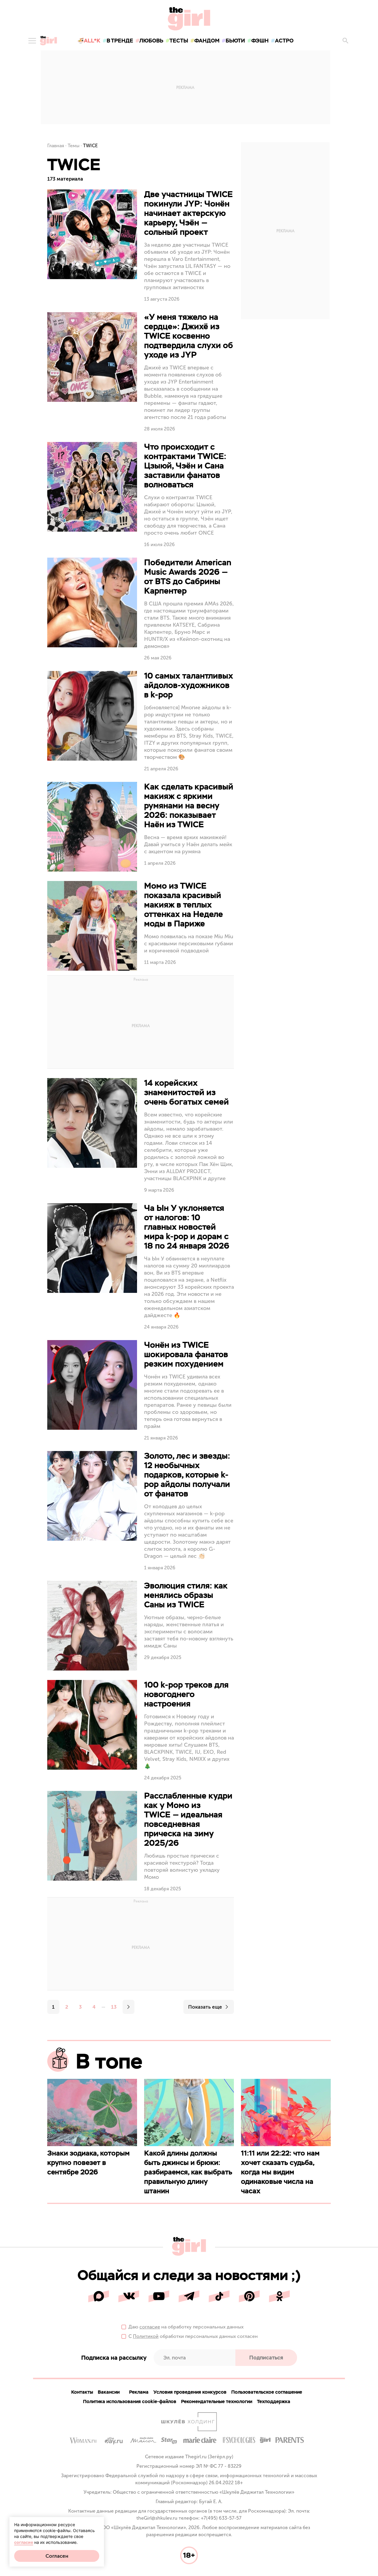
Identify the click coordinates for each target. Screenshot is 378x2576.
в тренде (120, 41)
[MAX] (99, 2296)
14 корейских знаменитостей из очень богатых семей (186, 1092)
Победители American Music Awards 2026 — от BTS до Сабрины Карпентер (188, 577)
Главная (56, 146)
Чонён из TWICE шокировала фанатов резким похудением (186, 1354)
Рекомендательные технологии (217, 2401)
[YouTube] (159, 2296)
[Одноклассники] (279, 2296)
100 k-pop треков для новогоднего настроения (186, 1694)
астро (284, 41)
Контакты (82, 2392)
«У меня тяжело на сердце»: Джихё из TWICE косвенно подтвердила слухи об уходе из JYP (189, 336)
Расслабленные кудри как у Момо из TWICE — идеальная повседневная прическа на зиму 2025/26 (188, 1819)
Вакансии (109, 2392)
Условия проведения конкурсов (190, 2392)
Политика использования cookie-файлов (130, 2401)
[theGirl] (48, 41)
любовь (151, 41)
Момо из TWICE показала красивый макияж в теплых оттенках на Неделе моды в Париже (184, 905)
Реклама (139, 2392)
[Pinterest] (249, 2296)
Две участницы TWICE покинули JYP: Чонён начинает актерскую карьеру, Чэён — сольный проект (188, 213)
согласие (150, 2327)
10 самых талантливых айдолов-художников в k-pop (189, 685)
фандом (207, 41)
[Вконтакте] (129, 2296)
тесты (179, 41)
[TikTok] (219, 2296)
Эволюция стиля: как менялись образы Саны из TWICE (186, 1595)
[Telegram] (189, 2296)
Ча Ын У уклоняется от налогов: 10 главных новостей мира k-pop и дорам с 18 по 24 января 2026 (187, 1227)
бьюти (235, 41)
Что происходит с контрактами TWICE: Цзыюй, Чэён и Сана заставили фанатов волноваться (185, 466)
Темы (74, 146)
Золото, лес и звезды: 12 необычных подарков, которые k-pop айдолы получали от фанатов (187, 1475)
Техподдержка (274, 2401)
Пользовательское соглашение (267, 2392)
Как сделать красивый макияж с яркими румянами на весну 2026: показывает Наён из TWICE (189, 805)
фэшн (260, 41)
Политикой (146, 2336)
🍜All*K (89, 41)
